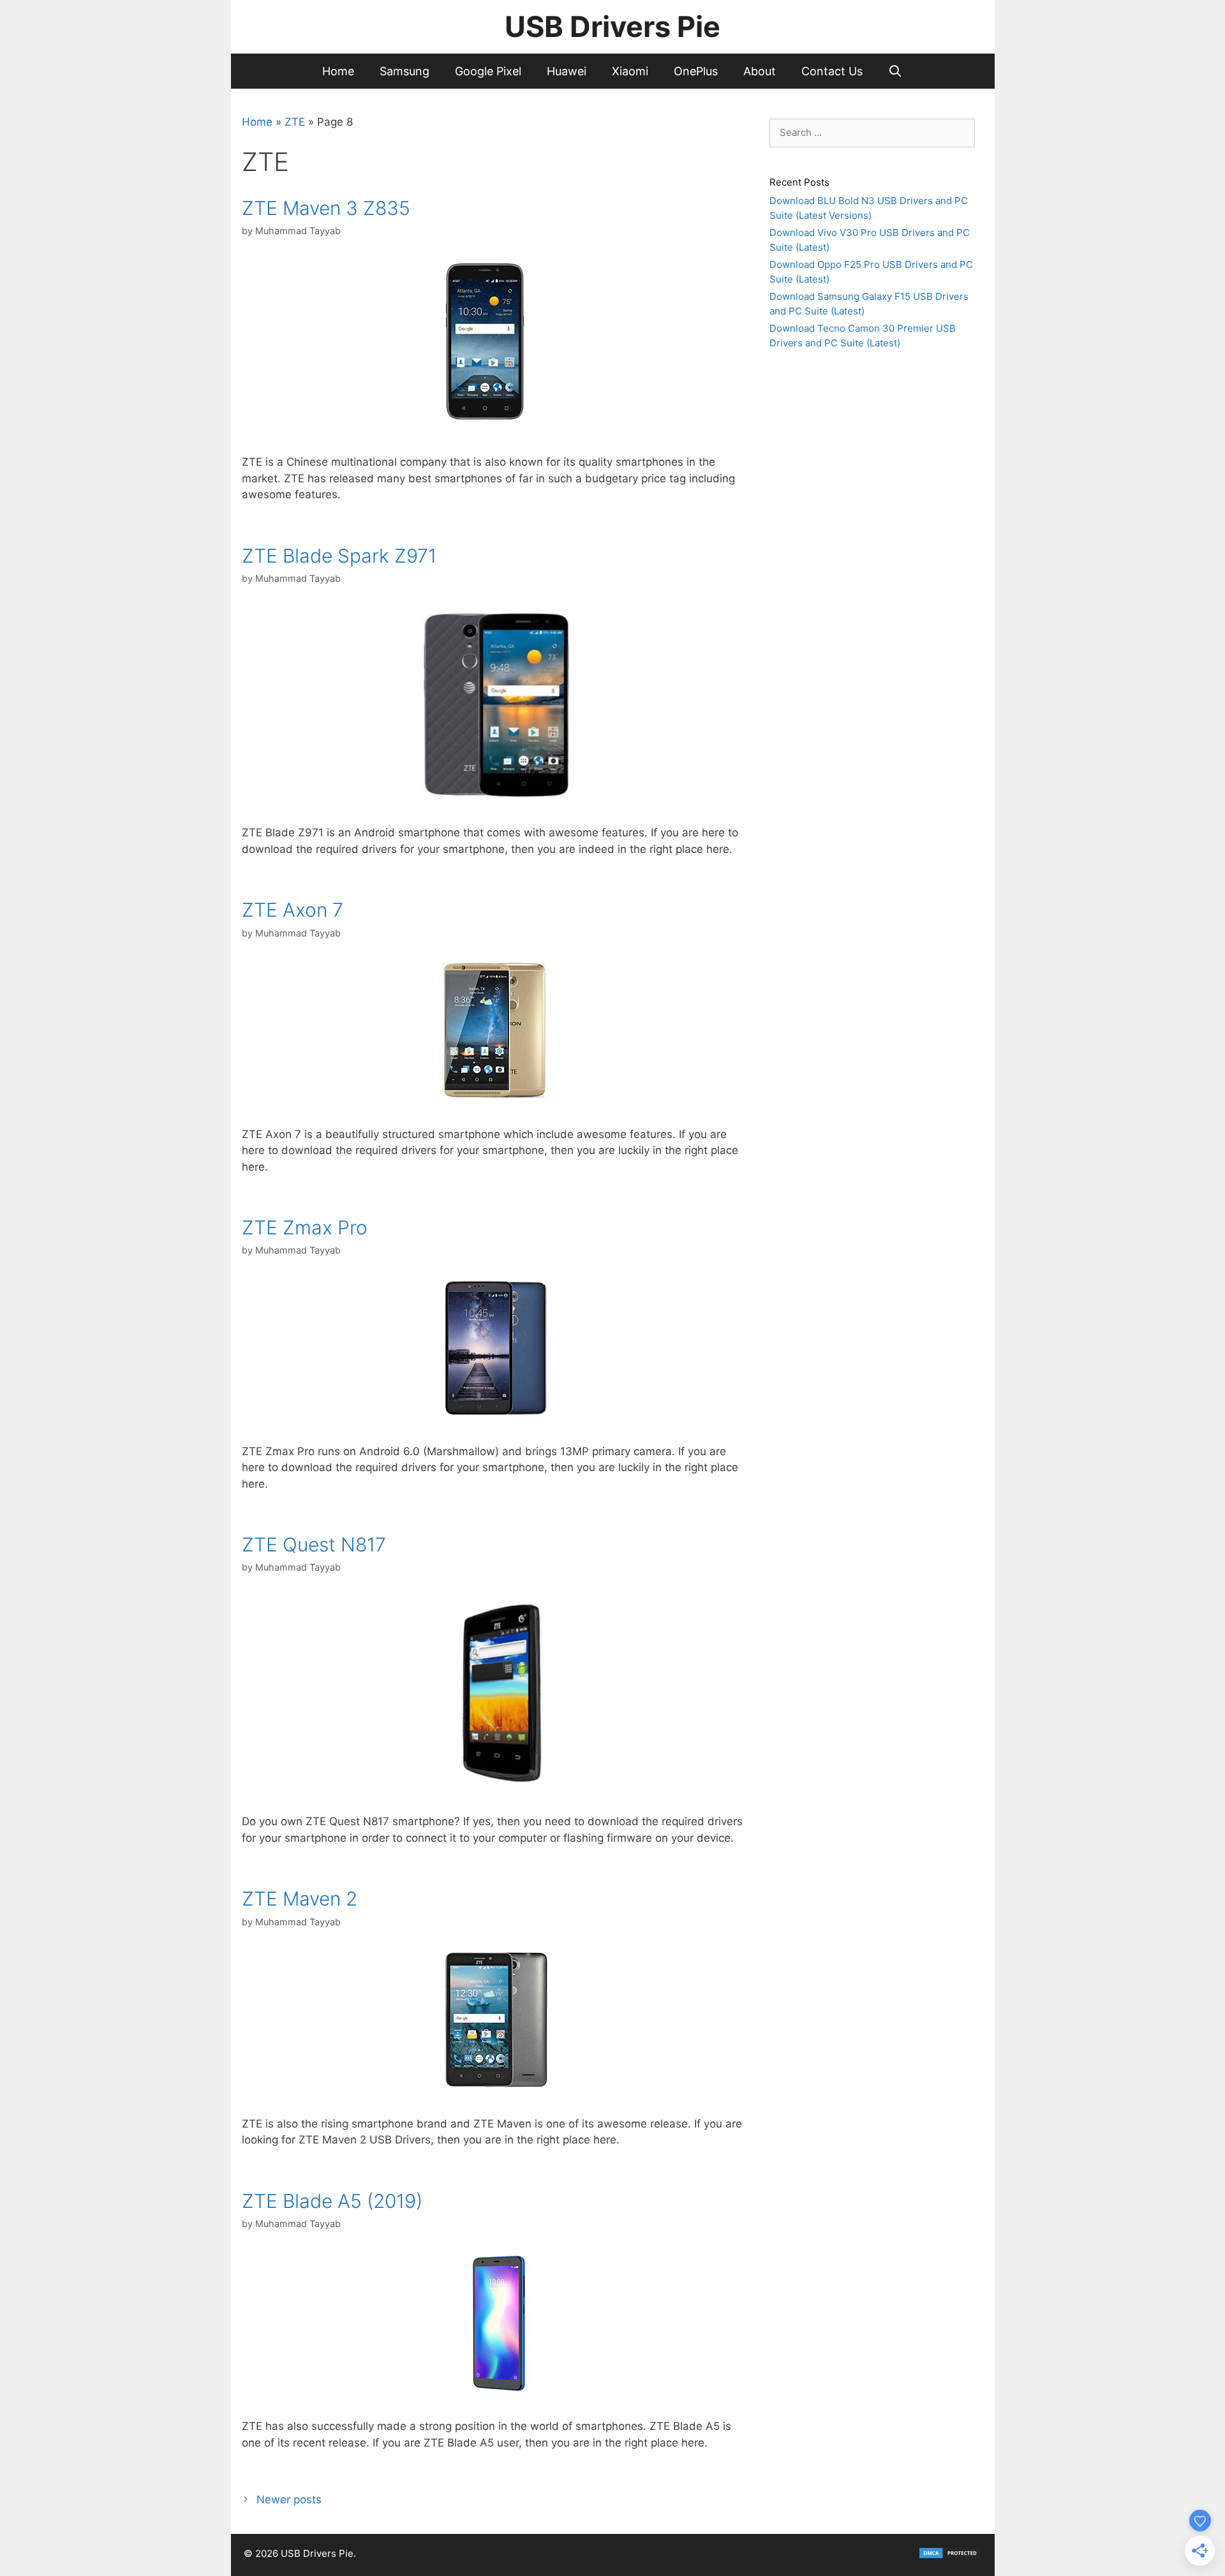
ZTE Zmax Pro (305, 1227)
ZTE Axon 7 (293, 910)
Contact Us (832, 71)
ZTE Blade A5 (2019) (332, 2201)
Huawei (567, 71)
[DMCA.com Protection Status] (950, 2556)
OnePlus (696, 71)
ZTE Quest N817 (314, 1544)
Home (338, 71)
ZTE (295, 122)
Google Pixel (488, 71)
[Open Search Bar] (895, 71)
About (760, 71)
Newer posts (289, 2499)
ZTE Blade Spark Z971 (339, 556)
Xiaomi (630, 71)
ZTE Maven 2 (300, 1899)
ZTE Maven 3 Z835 (326, 208)
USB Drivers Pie (612, 26)
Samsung (405, 71)
